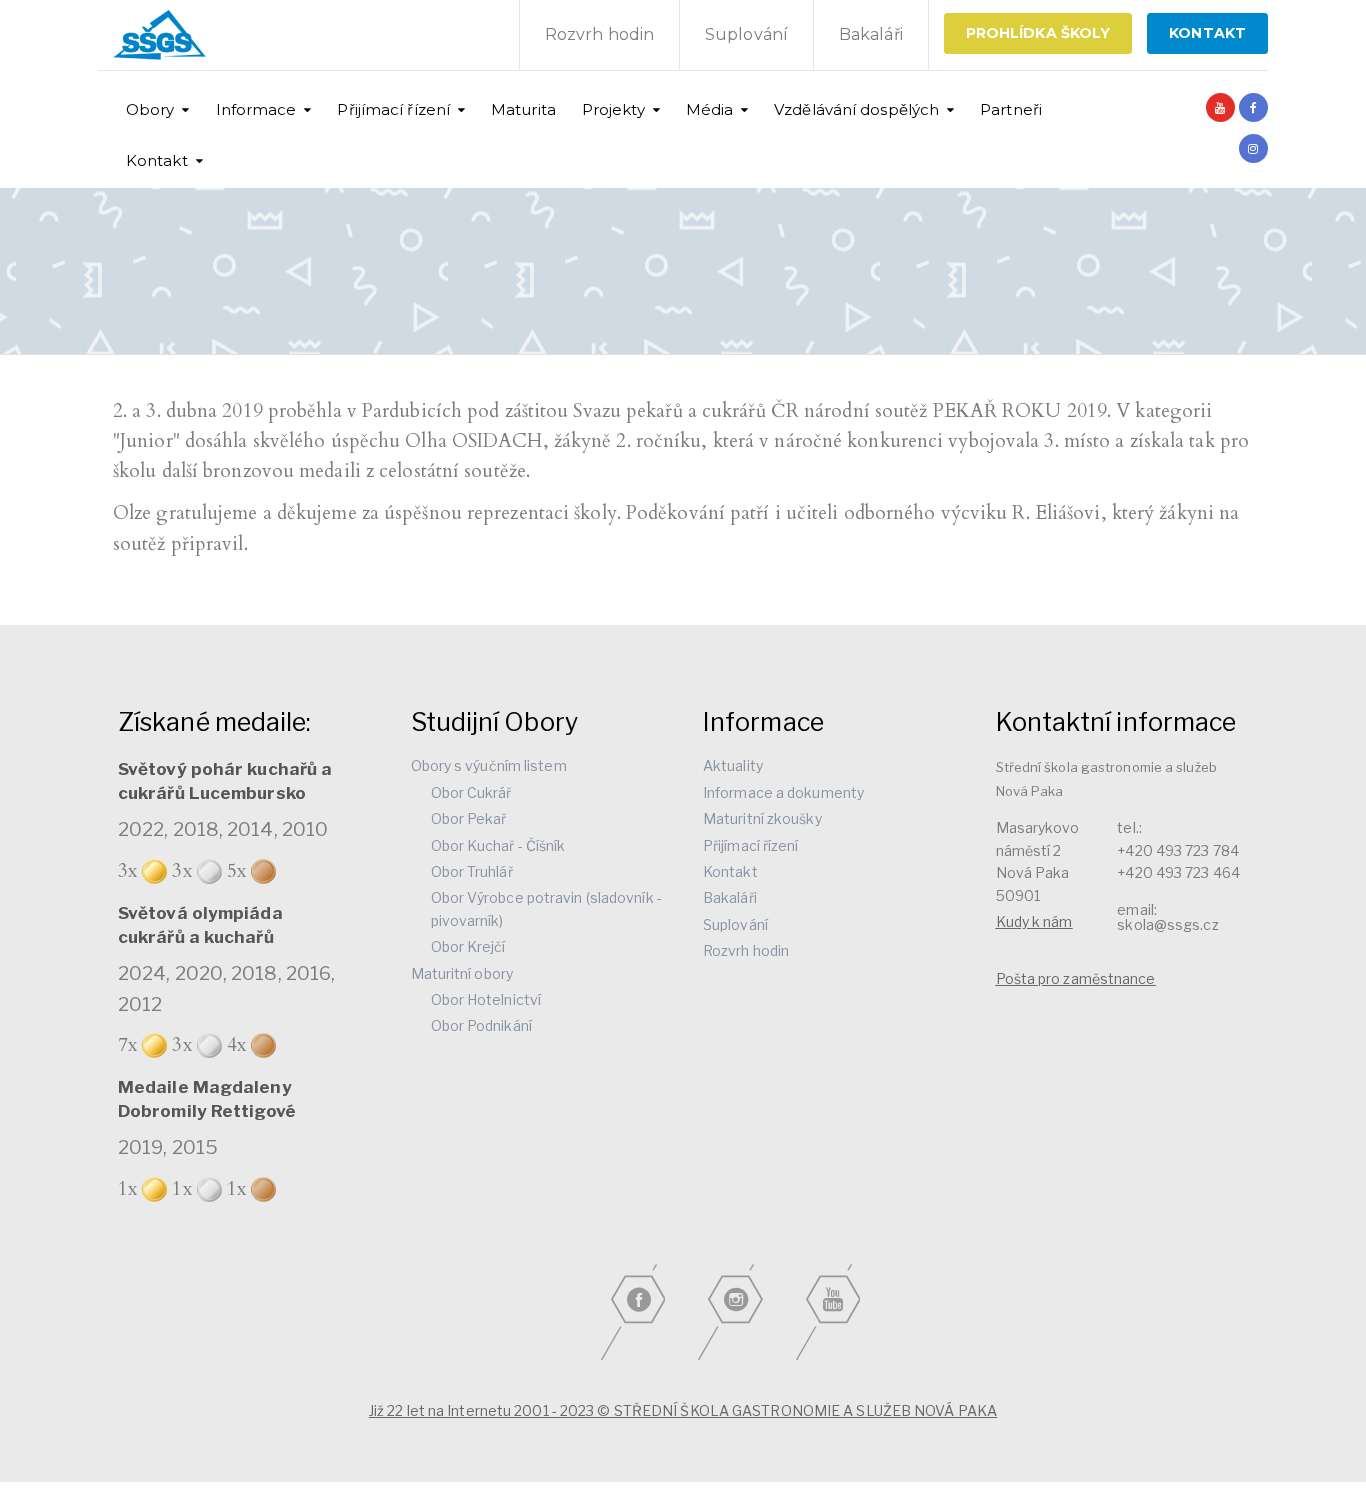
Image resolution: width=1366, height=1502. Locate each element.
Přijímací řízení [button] (393, 109)
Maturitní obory (462, 973)
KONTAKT (1207, 33)
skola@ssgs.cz (1167, 924)
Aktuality (733, 765)
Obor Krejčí (468, 946)
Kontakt (730, 871)
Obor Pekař (469, 818)
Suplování (746, 34)
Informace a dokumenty (783, 792)
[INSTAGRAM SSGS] (1253, 148)
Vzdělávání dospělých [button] (856, 109)
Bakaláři (871, 34)
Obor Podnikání (481, 1025)
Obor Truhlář (472, 871)
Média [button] (710, 109)
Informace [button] (256, 109)
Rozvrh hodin (599, 34)
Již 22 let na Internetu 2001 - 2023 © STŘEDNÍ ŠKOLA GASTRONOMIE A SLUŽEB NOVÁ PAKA (683, 1410)
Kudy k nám (1034, 921)
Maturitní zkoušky (762, 818)
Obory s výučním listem (489, 765)
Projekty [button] (613, 109)
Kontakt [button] (157, 160)
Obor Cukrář (471, 792)
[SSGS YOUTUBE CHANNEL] (1220, 107)
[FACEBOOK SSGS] (1253, 107)
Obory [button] (150, 109)
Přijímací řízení (751, 845)
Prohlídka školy (1038, 33)
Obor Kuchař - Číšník (498, 845)
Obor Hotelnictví (486, 999)
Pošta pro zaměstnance (1076, 978)
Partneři (1011, 109)
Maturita (523, 109)
